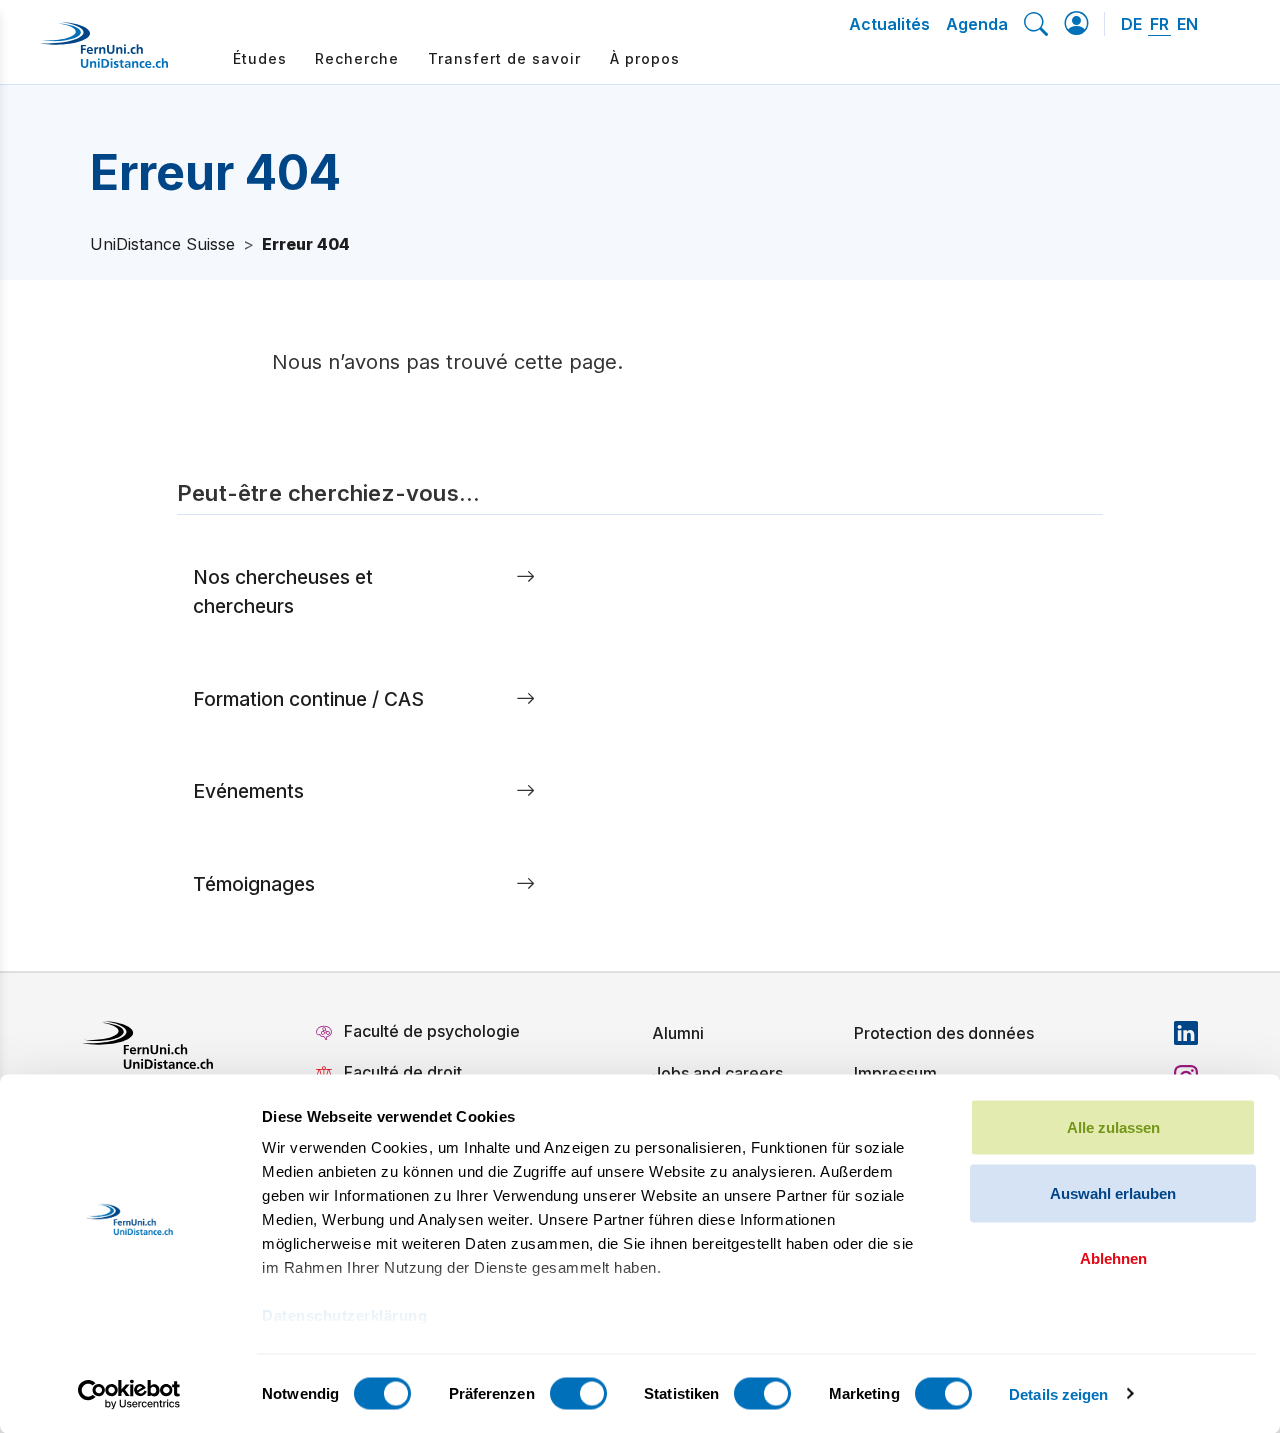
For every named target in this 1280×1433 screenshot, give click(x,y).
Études (260, 58)
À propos (645, 58)
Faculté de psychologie (432, 1031)
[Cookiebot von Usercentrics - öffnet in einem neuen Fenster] (129, 1394)
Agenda (977, 24)
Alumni (678, 1033)
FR (1159, 24)
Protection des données (944, 1033)
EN (1187, 24)
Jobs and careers (717, 1073)
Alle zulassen (1113, 1127)
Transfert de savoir (504, 58)
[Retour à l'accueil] (104, 53)
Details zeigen (1058, 1393)
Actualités (889, 24)
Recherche (357, 58)
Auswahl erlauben (1113, 1192)
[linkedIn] (1186, 1033)
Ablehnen (1113, 1258)
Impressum (895, 1073)
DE (1131, 24)
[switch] (578, 1393)
